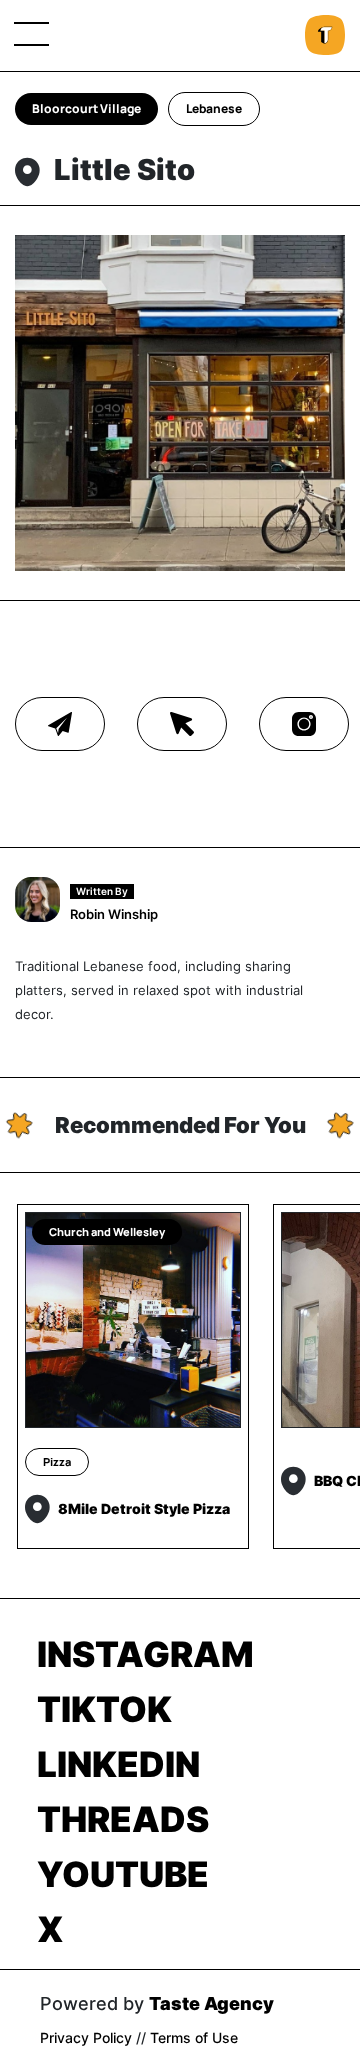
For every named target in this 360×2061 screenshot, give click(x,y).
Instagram (145, 1654)
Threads (123, 1819)
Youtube (123, 1874)
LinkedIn (118, 1764)
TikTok (104, 1709)
